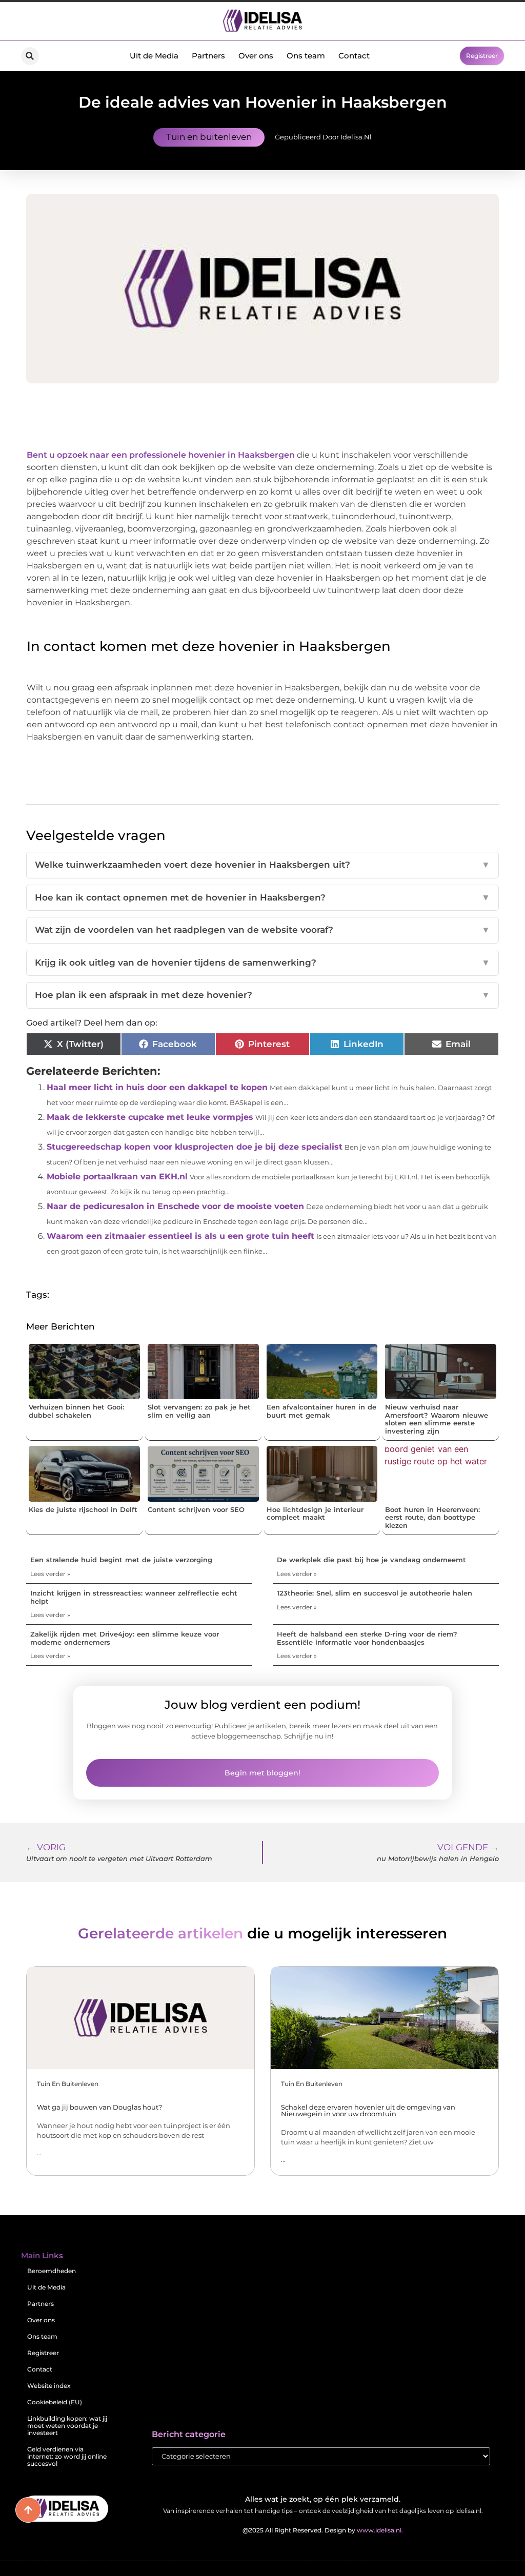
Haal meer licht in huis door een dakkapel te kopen (157, 1087)
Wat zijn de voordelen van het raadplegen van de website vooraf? (262, 930)
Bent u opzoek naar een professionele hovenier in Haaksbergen (162, 455)
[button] (30, 56)
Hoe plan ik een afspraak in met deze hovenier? (262, 995)
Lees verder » (50, 1574)
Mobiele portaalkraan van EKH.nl (117, 1177)
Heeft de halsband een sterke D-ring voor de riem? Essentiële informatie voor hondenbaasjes (367, 1638)
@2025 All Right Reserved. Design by (323, 2530)
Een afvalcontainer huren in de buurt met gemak (321, 1411)
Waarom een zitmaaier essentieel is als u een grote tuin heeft (180, 1236)
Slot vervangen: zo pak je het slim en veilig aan (199, 1411)
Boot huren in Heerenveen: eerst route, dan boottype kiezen (432, 1517)
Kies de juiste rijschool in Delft (83, 1509)
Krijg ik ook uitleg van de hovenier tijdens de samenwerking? (262, 963)
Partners (208, 56)
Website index (49, 2386)
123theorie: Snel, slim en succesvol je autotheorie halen (375, 1593)
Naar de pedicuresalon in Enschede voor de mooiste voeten (175, 1206)
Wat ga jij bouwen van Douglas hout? (99, 2107)
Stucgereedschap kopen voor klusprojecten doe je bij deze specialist (195, 1147)
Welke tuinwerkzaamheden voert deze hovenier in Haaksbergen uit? (262, 865)
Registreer (43, 2353)
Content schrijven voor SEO (196, 1509)
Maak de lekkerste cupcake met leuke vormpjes (150, 1117)
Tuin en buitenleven (209, 137)
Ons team (306, 56)
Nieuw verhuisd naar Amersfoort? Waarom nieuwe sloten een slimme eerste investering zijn (437, 1419)
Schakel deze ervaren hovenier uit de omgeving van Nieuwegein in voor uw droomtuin (368, 2110)
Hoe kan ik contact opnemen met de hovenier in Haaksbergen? (262, 897)
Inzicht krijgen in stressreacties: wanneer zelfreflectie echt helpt (134, 1597)
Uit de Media (154, 56)
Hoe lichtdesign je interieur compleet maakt (315, 1514)
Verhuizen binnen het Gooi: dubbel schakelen (76, 1411)
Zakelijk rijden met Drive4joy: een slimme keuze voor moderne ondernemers (125, 1638)
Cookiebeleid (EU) (55, 2402)
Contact (354, 56)
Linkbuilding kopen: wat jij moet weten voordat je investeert (67, 2426)
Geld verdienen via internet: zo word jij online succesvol (67, 2456)
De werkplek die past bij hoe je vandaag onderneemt (371, 1560)
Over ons (256, 56)
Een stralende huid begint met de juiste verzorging (121, 1560)
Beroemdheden (52, 2271)
